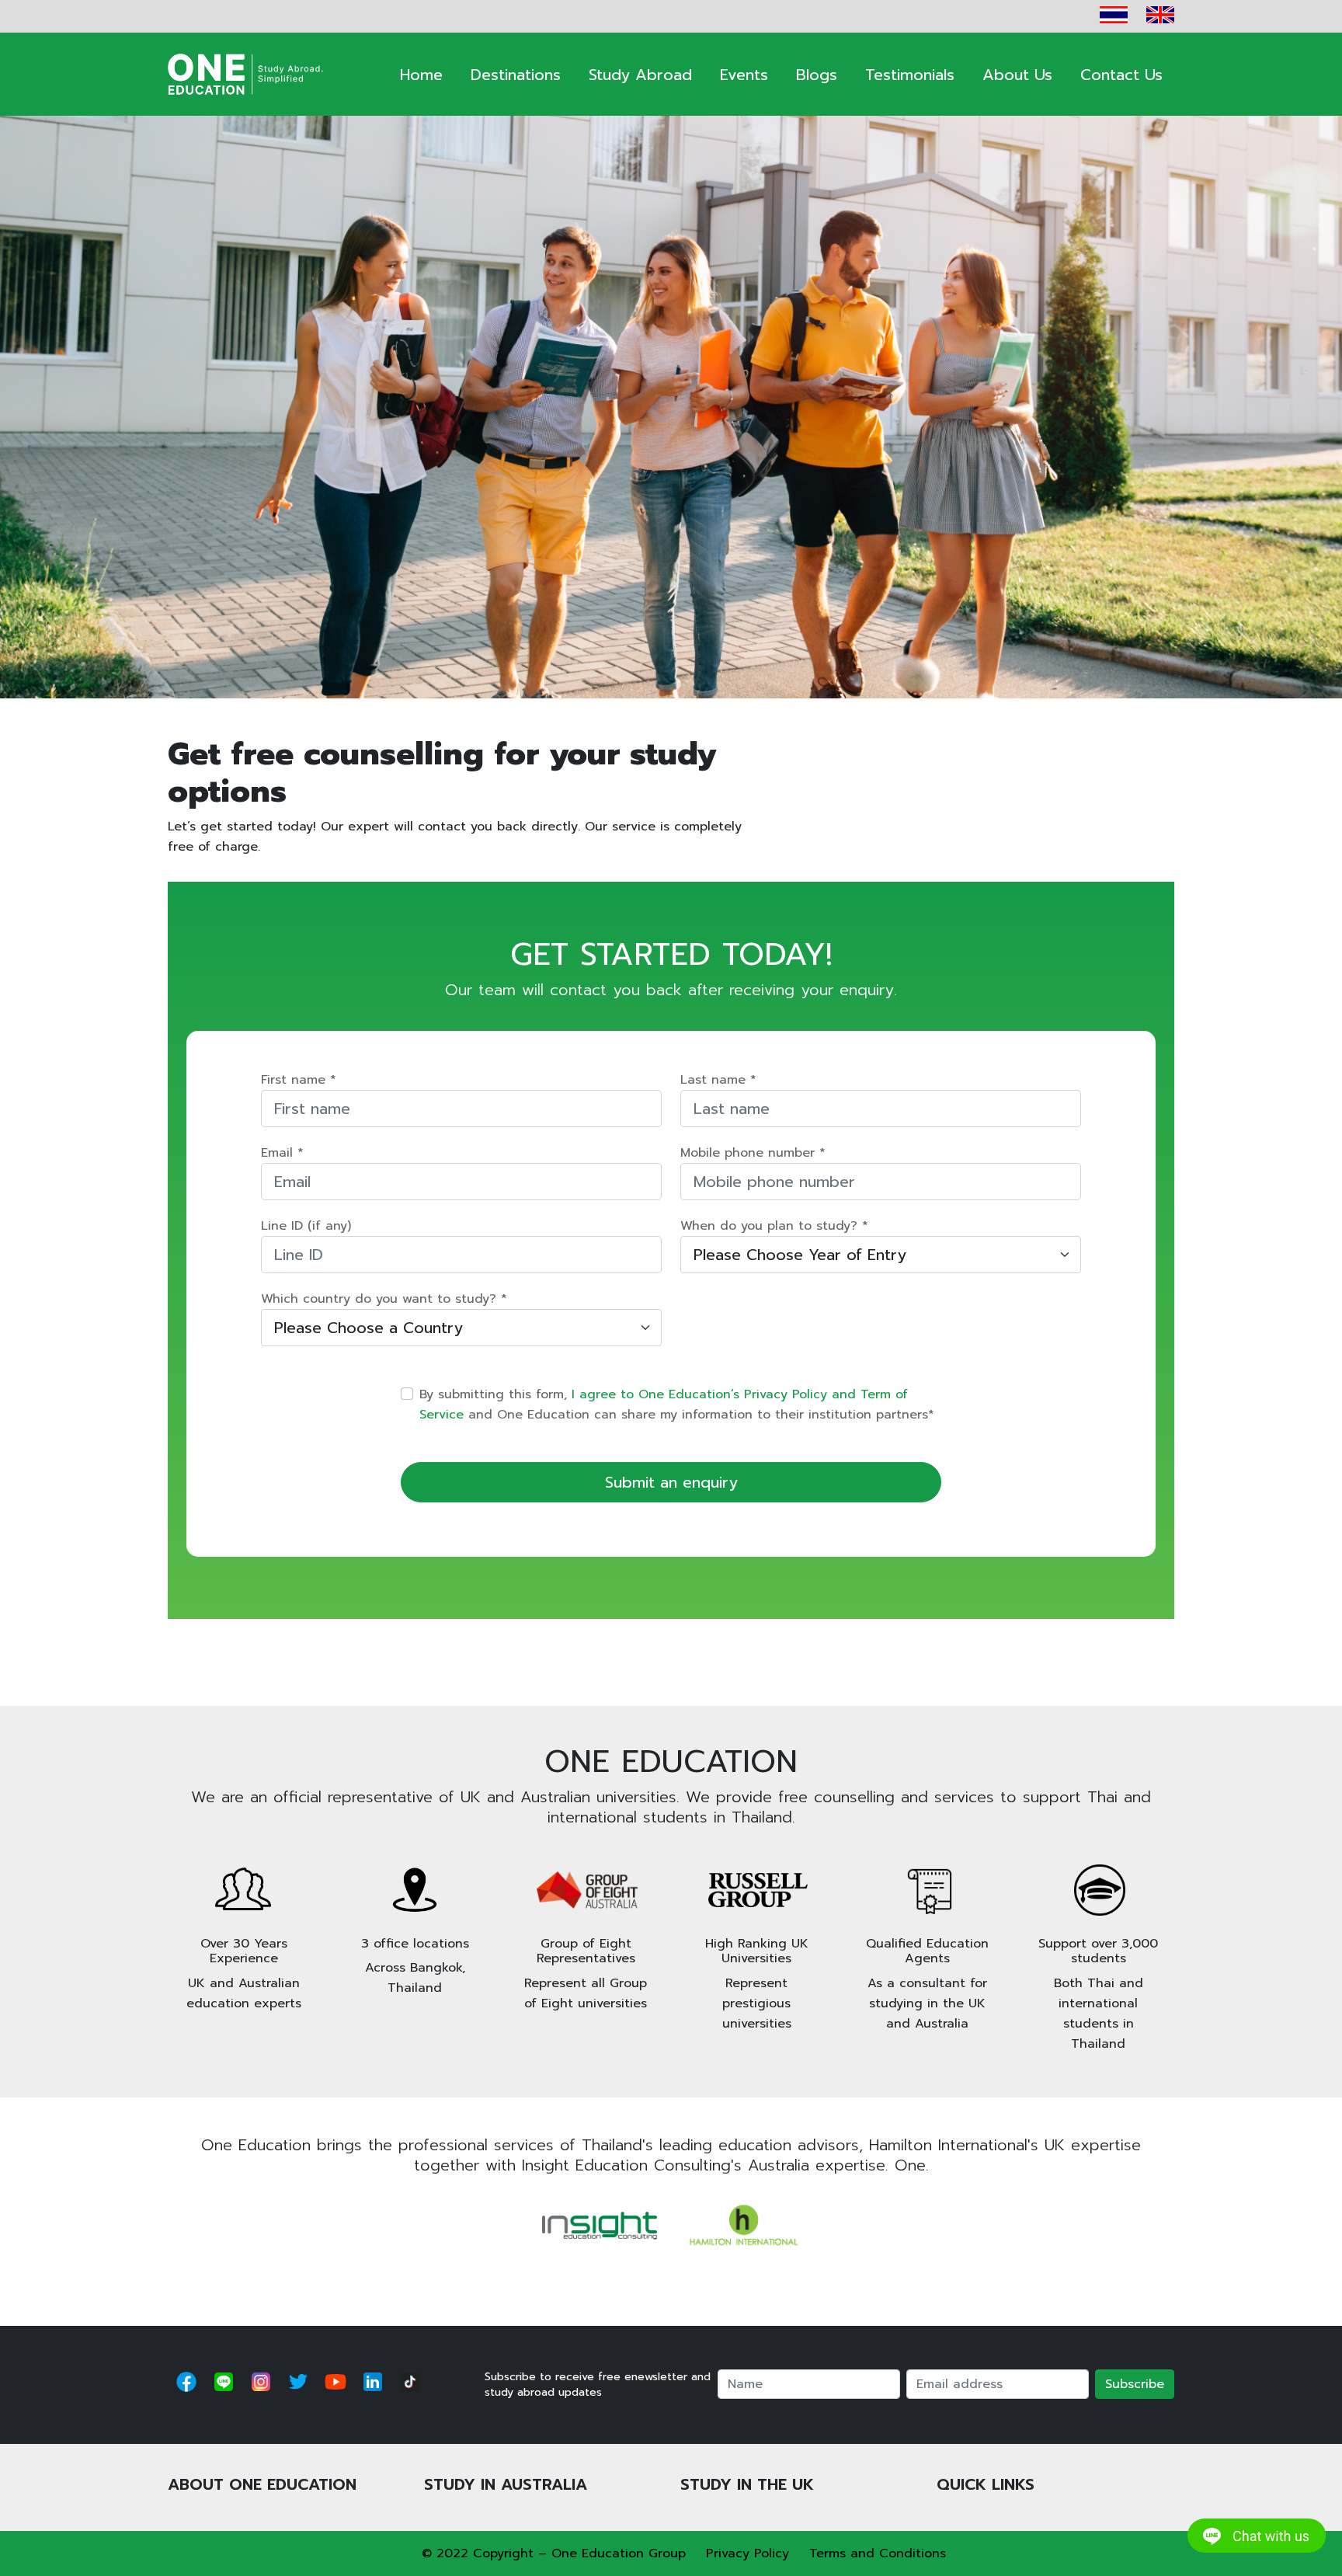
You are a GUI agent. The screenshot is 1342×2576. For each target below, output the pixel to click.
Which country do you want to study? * (384, 1299)
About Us (1017, 75)
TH (1114, 15)
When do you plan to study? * (774, 1226)
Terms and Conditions (878, 2553)
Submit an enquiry (671, 1482)
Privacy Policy (747, 2553)
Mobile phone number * (753, 1153)
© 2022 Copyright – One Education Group (554, 2553)
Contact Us (1121, 75)
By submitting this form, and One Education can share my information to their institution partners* (677, 1405)
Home (421, 75)
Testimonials (910, 75)
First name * (299, 1080)
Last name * (718, 1080)
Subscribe (1135, 2384)
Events (744, 75)
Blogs (817, 75)
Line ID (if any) (306, 1226)
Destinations (516, 75)
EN (1160, 15)
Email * (282, 1153)
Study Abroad (640, 75)
